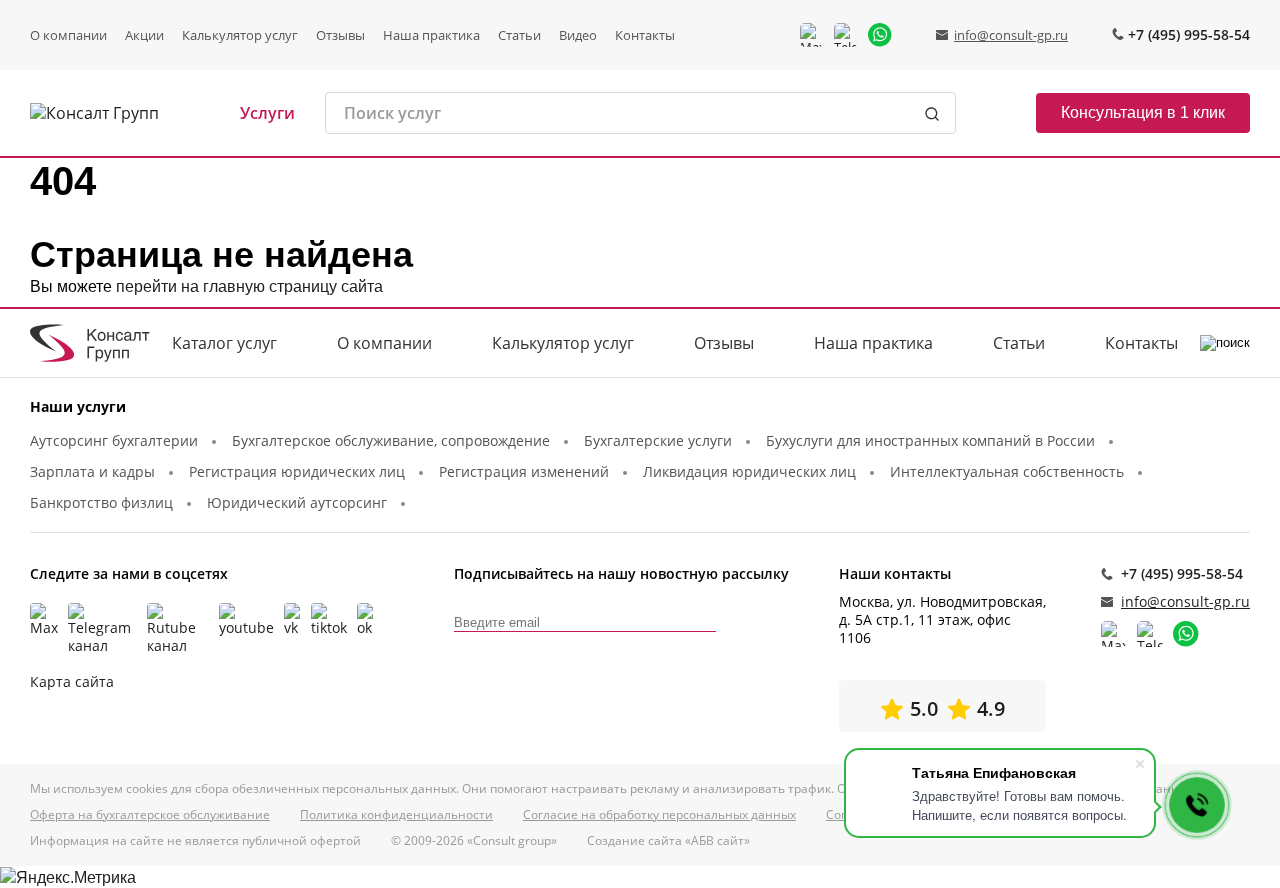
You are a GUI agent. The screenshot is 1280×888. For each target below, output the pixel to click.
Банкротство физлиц (101, 502)
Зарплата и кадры (92, 471)
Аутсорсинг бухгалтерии (114, 440)
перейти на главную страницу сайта (249, 286)
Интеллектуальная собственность (1007, 471)
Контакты (645, 35)
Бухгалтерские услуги (658, 440)
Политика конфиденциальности (396, 815)
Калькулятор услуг (240, 35)
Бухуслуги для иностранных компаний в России (930, 440)
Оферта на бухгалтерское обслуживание (150, 815)
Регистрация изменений (524, 471)
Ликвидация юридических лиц (749, 471)
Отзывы (340, 35)
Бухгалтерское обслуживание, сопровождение (391, 440)
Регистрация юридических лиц (297, 471)
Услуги (267, 113)
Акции (144, 35)
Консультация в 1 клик (1143, 112)
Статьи (519, 35)
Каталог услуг (224, 343)
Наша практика (431, 35)
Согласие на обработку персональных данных (659, 815)
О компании (68, 35)
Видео (578, 35)
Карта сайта (72, 681)
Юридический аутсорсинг (297, 502)
